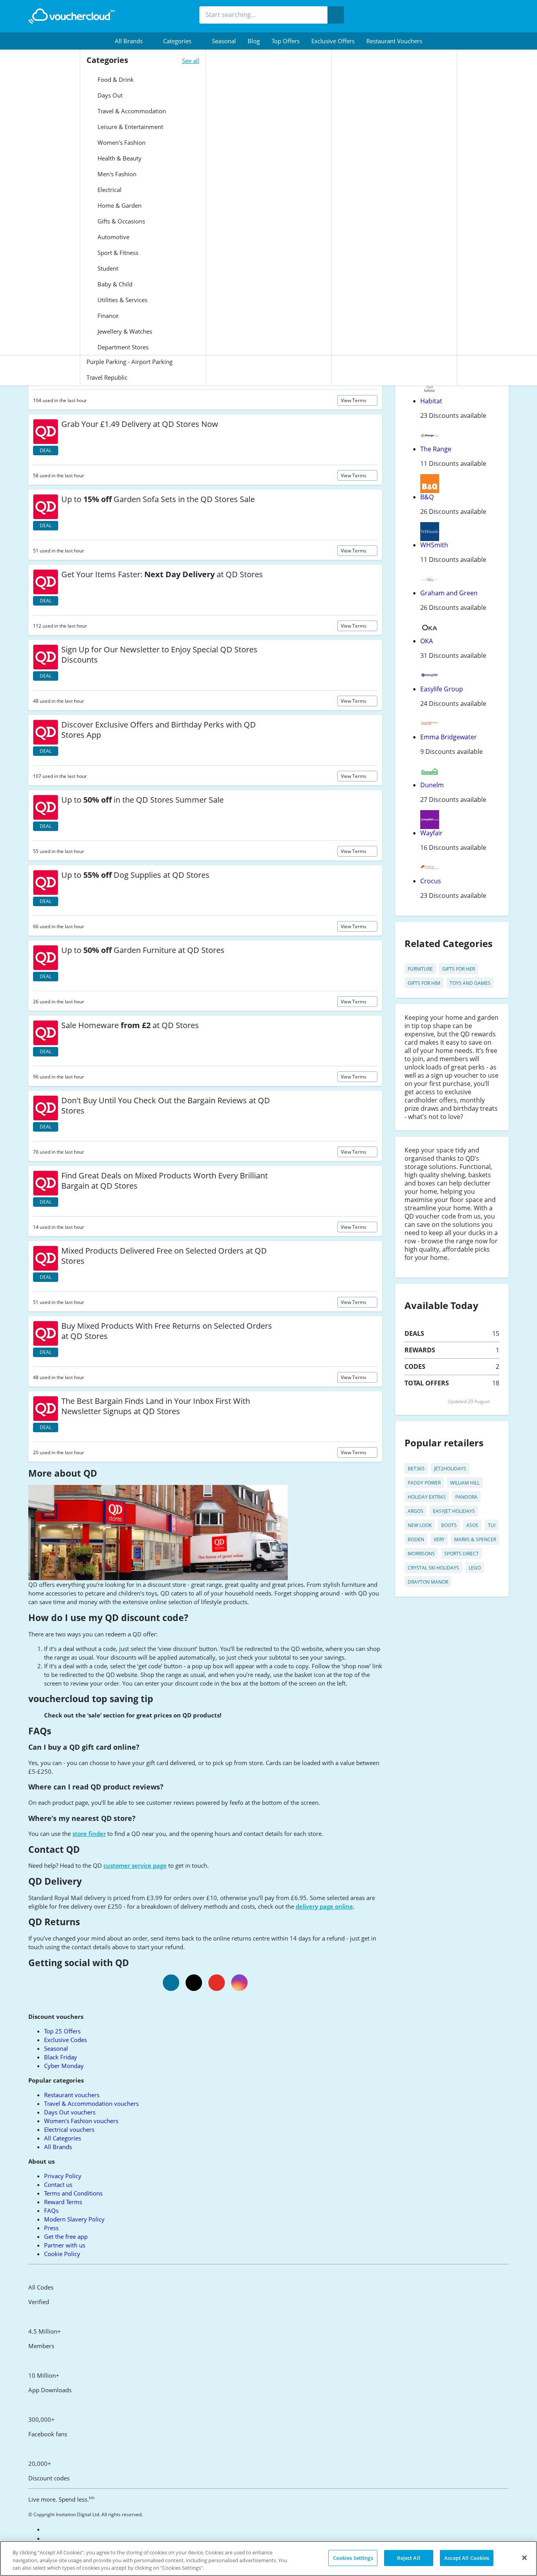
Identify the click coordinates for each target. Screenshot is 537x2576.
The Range (436, 449)
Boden (416, 1539)
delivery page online (324, 1906)
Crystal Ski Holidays (433, 1568)
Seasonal (224, 41)
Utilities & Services (122, 300)
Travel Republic (107, 377)
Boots (449, 1525)
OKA (427, 641)
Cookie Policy (62, 2254)
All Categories (63, 2138)
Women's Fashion (121, 142)
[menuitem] (133, 41)
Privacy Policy (63, 2176)
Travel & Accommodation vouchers (91, 2103)
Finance (107, 316)
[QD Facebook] (171, 1983)
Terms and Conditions (73, 2193)
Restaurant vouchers (394, 41)
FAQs (51, 2210)
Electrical (109, 190)
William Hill (465, 1483)
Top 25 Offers (62, 2031)
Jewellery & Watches (124, 331)
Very (439, 1539)
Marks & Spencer (475, 1539)
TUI (492, 1525)
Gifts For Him (424, 983)
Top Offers (286, 41)
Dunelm (432, 785)
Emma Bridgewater (449, 737)
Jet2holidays (450, 1469)
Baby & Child (114, 284)
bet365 (416, 1469)
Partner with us (65, 2245)
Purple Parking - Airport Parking (130, 362)
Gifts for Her (459, 969)
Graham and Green (449, 593)
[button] (133, 41)
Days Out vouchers (70, 2112)
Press (51, 2228)
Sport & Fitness (117, 253)
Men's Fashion (116, 174)
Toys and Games (470, 983)
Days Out (109, 95)
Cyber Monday (64, 2066)
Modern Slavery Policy (74, 2219)
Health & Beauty (119, 158)
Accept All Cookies (467, 2558)
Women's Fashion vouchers (81, 2121)
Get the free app (66, 2236)
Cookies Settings (353, 2558)
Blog (254, 41)
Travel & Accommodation (131, 111)
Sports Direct (462, 1554)
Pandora (466, 1497)
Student (107, 268)
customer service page (135, 1865)
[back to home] (72, 16)
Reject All (408, 2558)
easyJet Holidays (454, 1511)
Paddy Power (424, 1483)
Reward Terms (63, 2202)
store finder (89, 1834)
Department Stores (122, 347)
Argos (416, 1511)
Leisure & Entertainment (130, 127)
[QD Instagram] (239, 1983)
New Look (420, 1525)
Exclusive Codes (65, 2040)
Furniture (420, 969)
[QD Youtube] (217, 1983)
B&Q (427, 497)
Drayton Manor (428, 1582)
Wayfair (431, 833)
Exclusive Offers (333, 41)
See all (191, 61)
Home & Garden (119, 205)
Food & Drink (115, 79)
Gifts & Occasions (120, 221)
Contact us (58, 2185)
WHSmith (434, 545)
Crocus (431, 881)
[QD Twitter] (194, 1983)
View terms (354, 400)
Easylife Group (442, 689)
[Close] (524, 2558)
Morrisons (421, 1554)
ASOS (472, 1525)
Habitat (431, 401)
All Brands (58, 2147)
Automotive (113, 237)
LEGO (475, 1568)
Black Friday (61, 2057)
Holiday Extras (427, 1497)
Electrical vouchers (69, 2129)
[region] (268, 2558)
